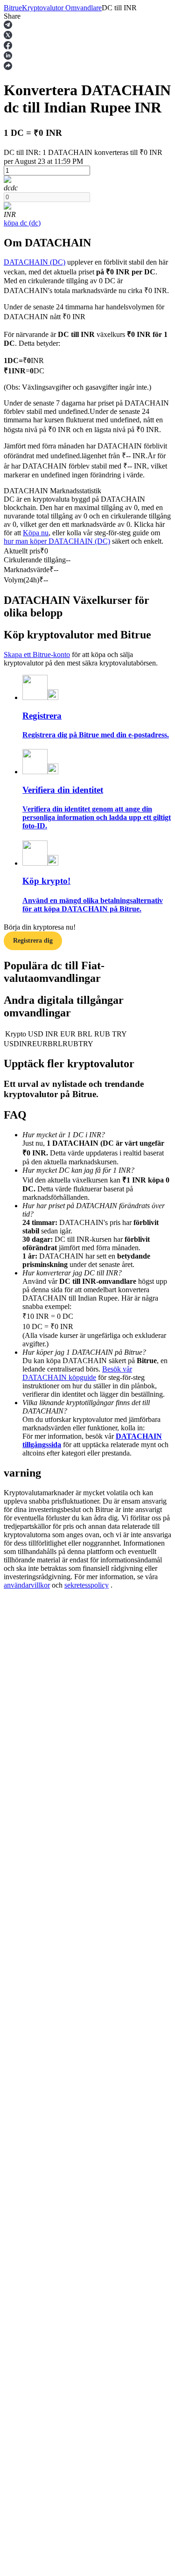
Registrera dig (33, 941)
